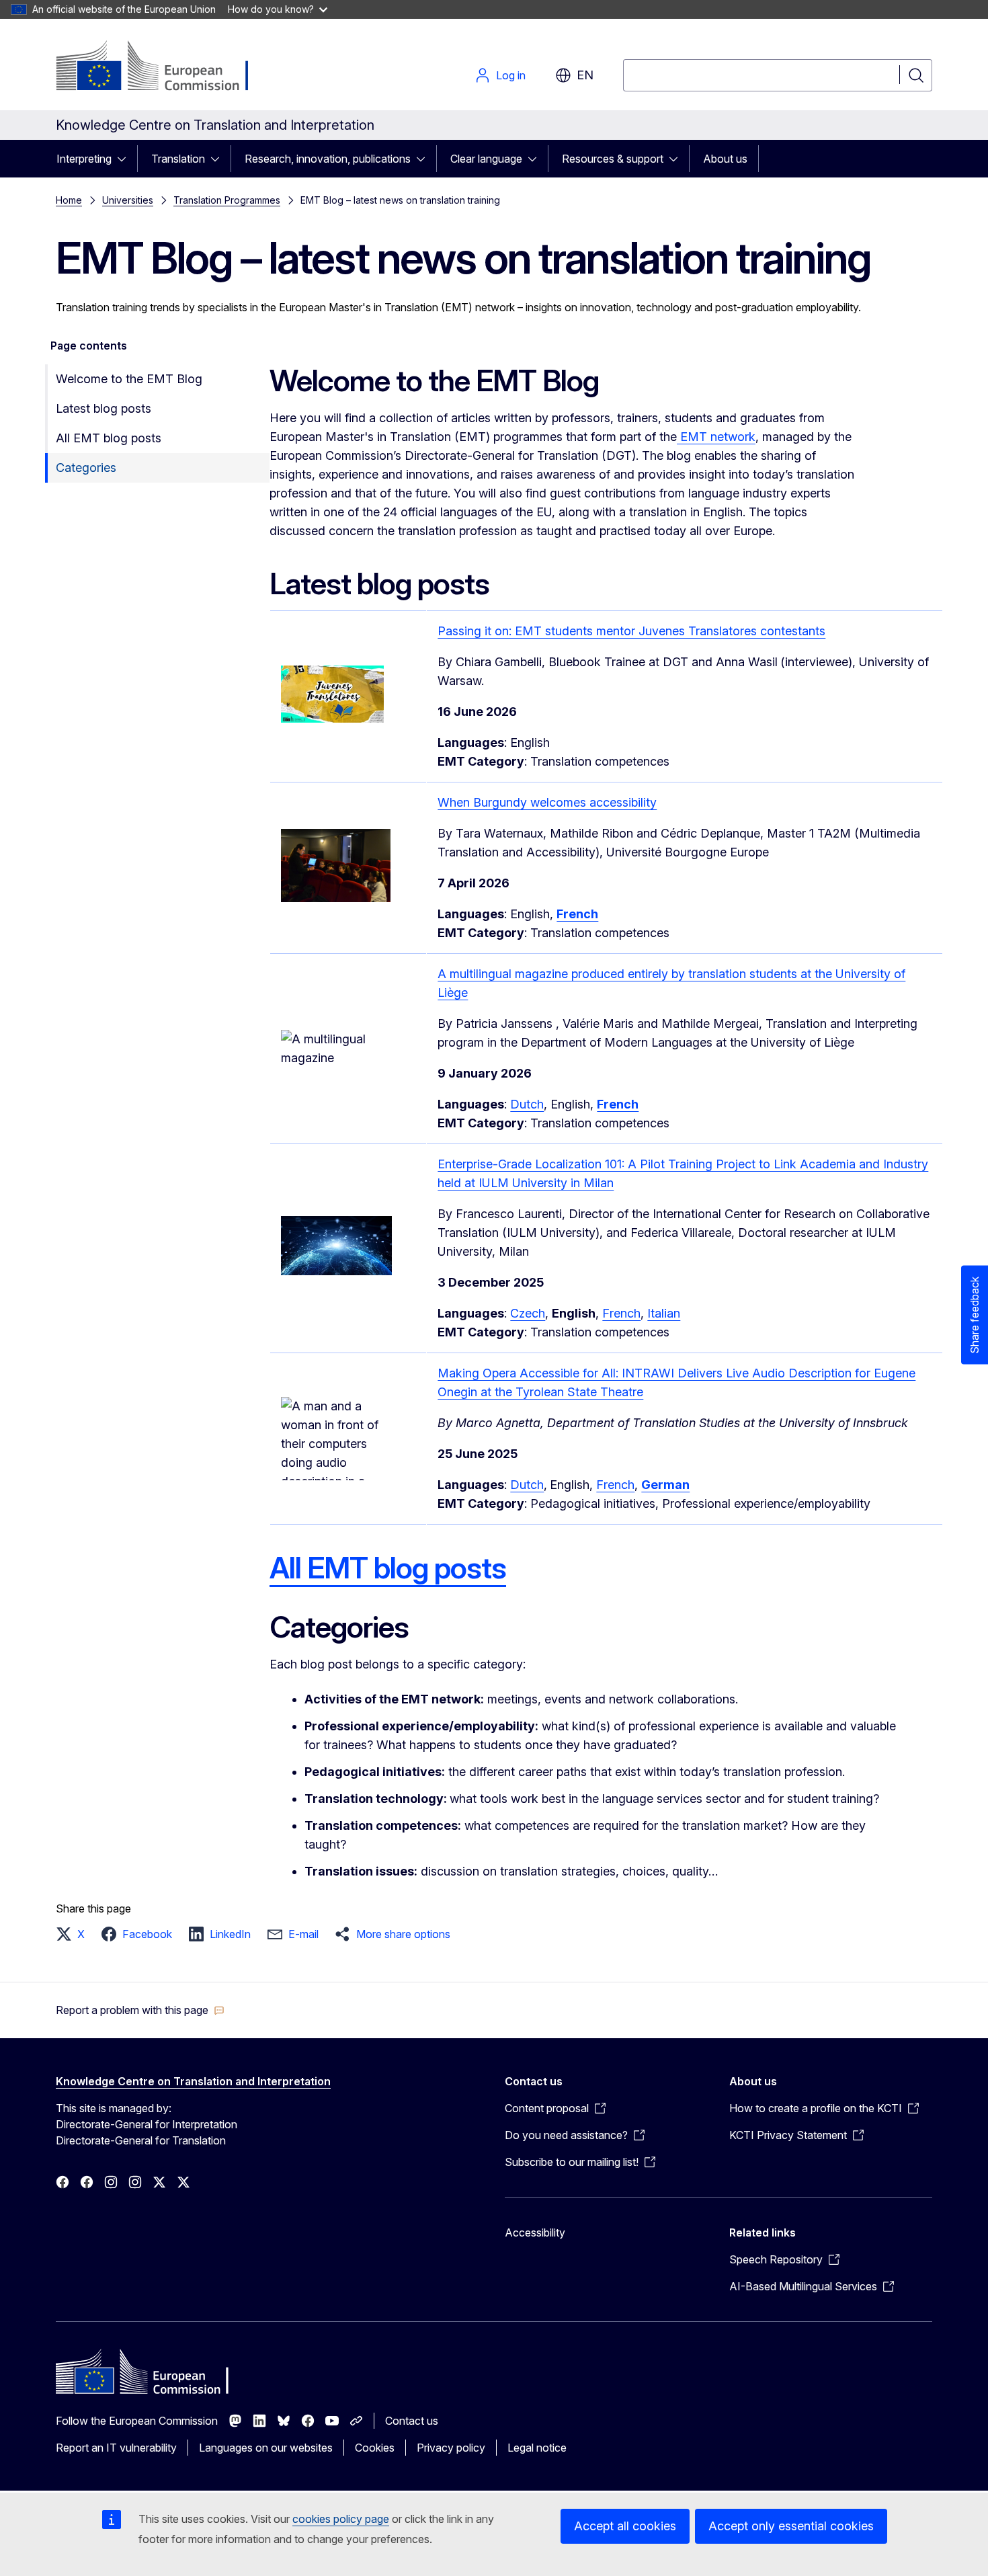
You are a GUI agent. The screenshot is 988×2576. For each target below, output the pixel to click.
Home (69, 200)
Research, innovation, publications (328, 159)
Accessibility (535, 2232)
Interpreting (84, 159)
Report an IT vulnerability (116, 2448)
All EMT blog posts (109, 438)
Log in (511, 75)
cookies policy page (341, 2519)
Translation (178, 159)
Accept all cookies (625, 2526)
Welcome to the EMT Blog (129, 379)
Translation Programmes (227, 200)
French (621, 1313)
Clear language (486, 159)
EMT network (716, 437)
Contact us (412, 2421)
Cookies (375, 2448)
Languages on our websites (266, 2448)
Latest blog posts (104, 408)
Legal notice (537, 2448)
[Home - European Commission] (164, 67)
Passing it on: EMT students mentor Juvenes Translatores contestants (631, 631)
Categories (86, 468)
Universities (128, 200)
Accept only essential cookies (791, 2526)
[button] (74, 1934)
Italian (664, 1313)
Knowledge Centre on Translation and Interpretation (193, 2081)
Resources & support (613, 159)
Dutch (527, 1104)
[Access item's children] (126, 159)
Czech (528, 1313)
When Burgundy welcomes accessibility (547, 802)
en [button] (585, 75)
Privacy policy (451, 2448)
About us (725, 159)
